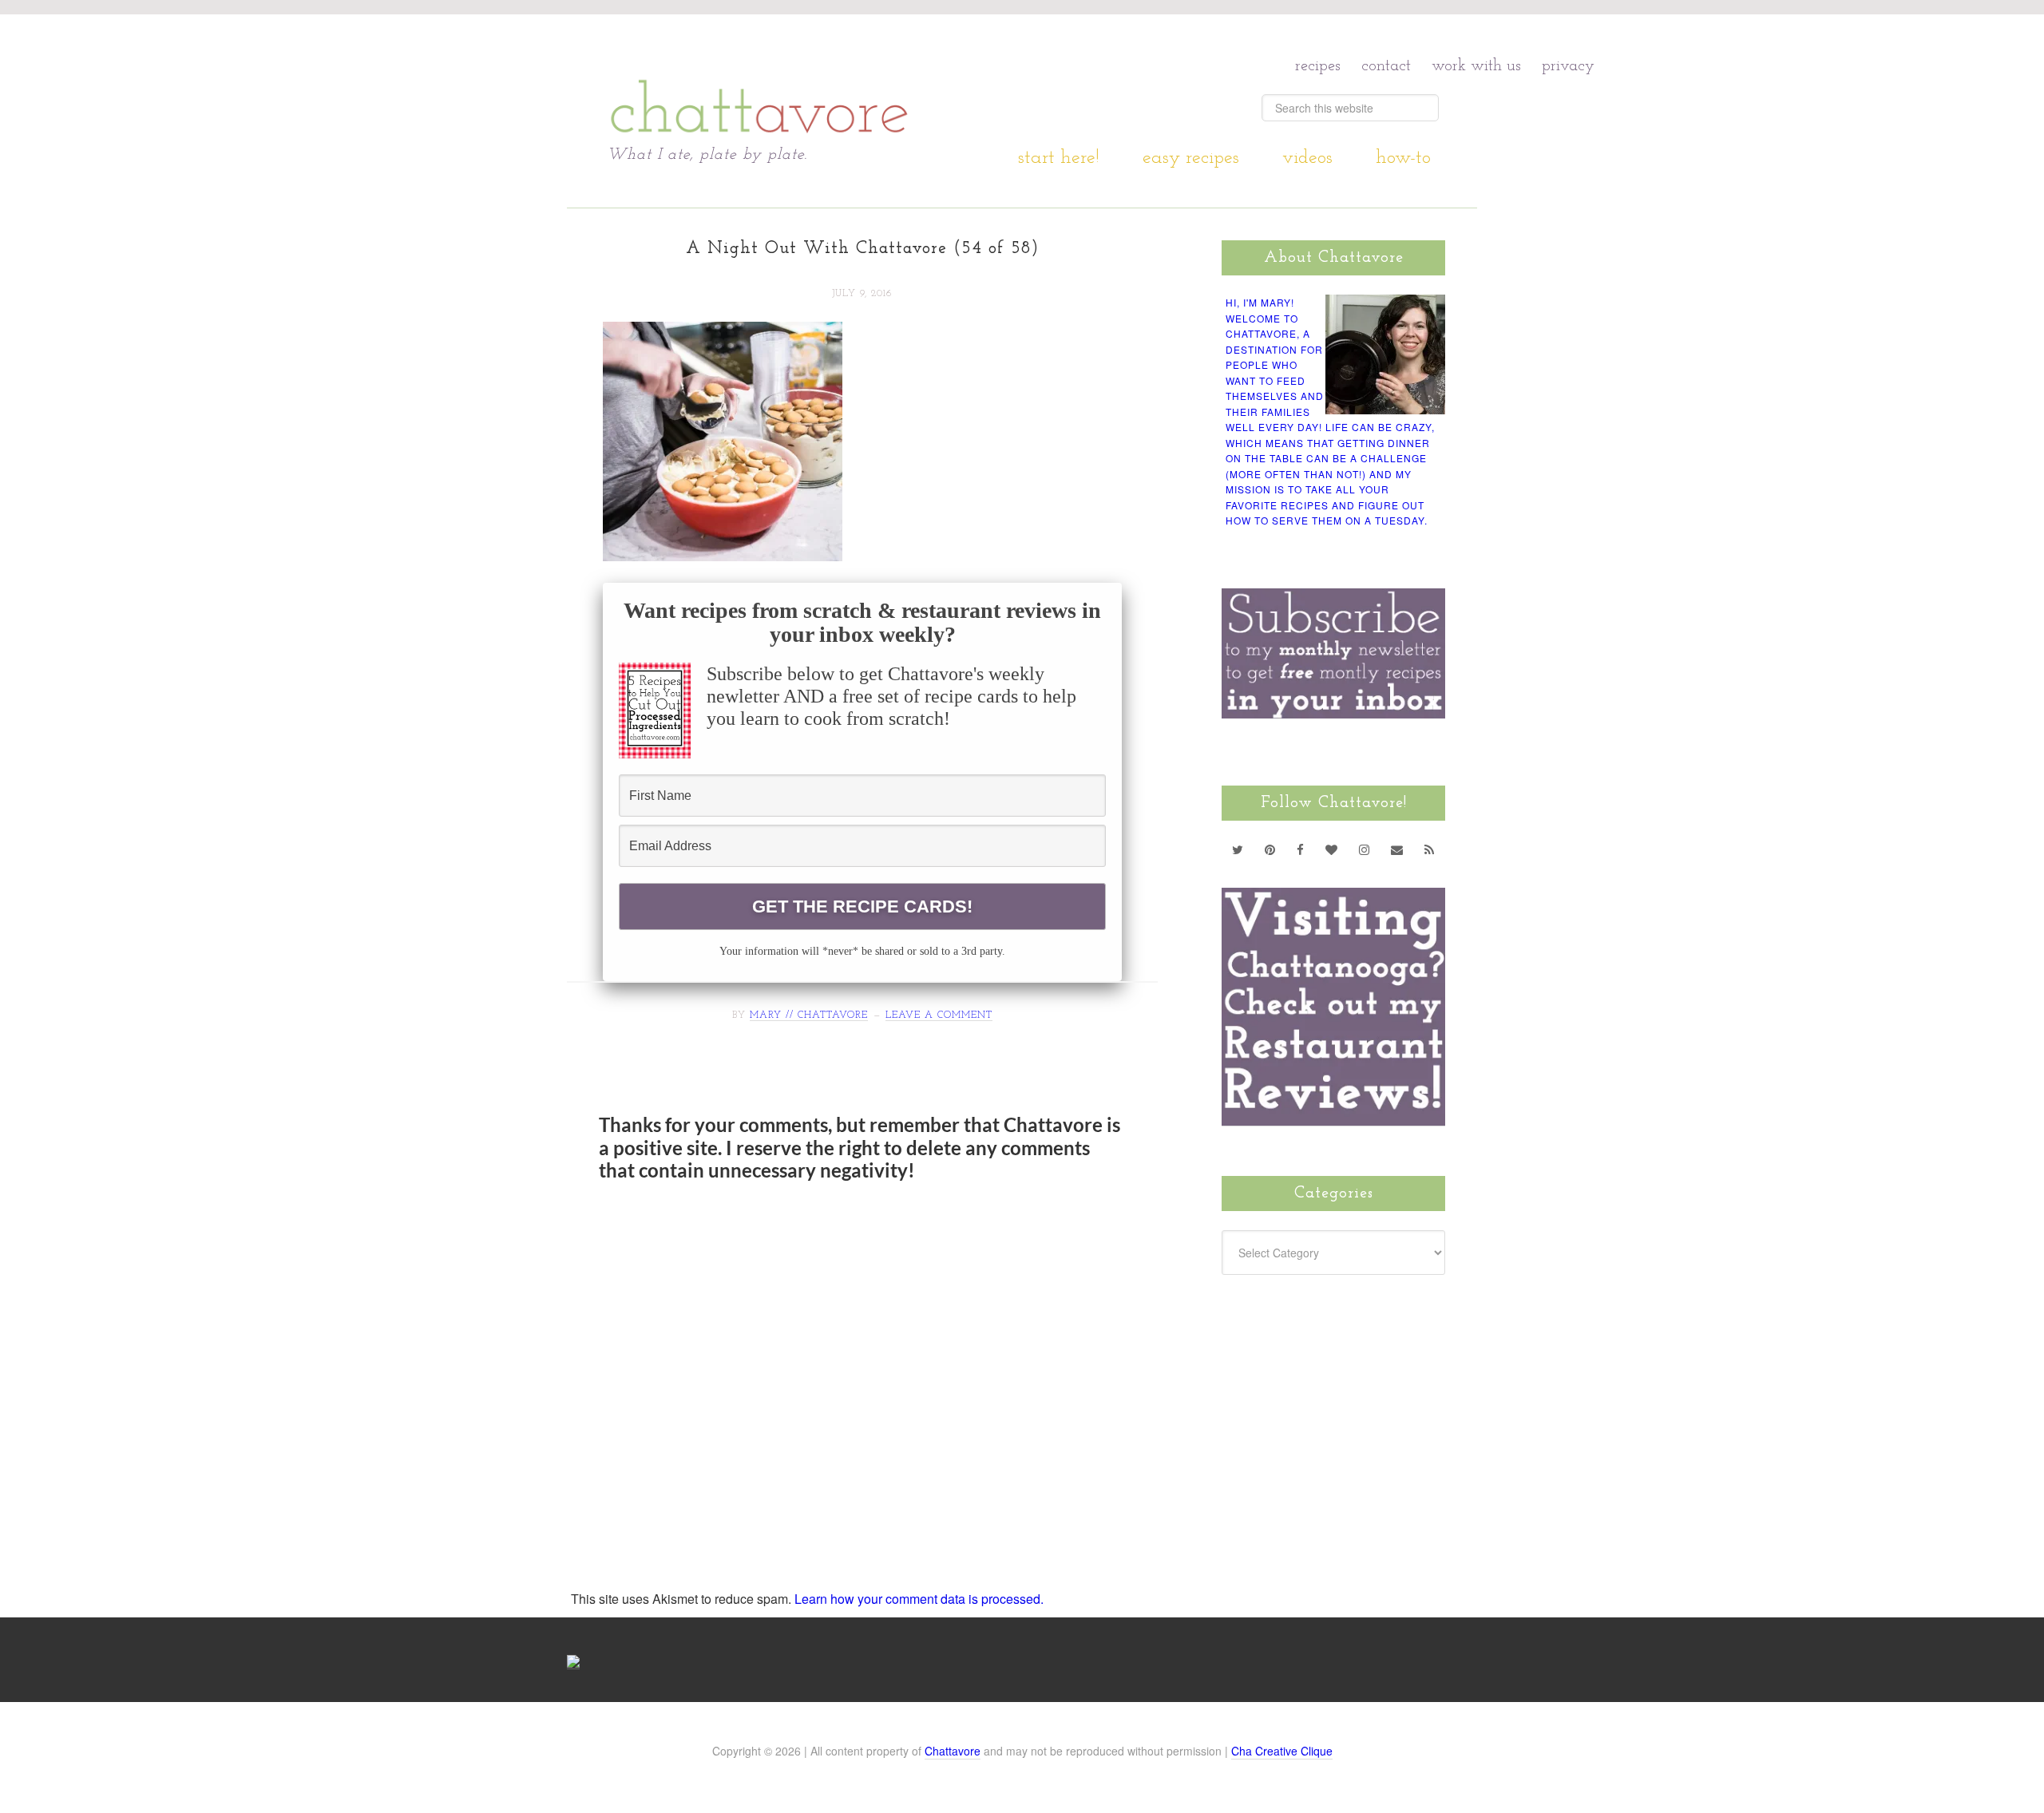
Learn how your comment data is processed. (919, 1599)
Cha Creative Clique (1282, 1751)
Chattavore (760, 79)
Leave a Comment (939, 1015)
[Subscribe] (1430, 849)
